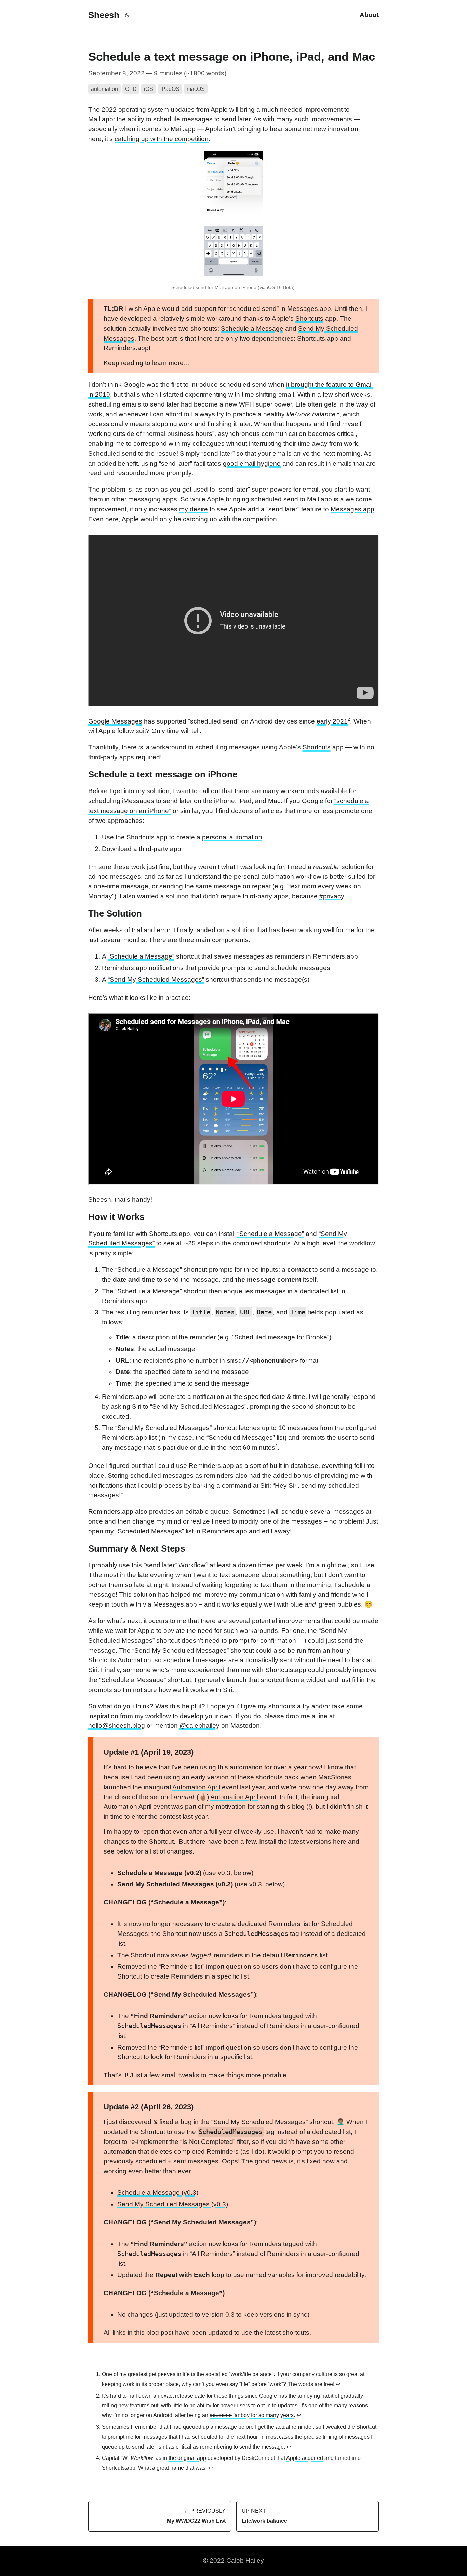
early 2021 (332, 721)
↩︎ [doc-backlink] (338, 2384)
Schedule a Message (252, 328)
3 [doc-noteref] (276, 1446)
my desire (194, 509)
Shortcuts (309, 319)
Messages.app (352, 509)
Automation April (196, 1787)
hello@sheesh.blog (117, 1726)
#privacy (332, 896)
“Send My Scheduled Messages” (156, 980)
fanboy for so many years (252, 2415)
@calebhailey (199, 1726)
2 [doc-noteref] (349, 719)
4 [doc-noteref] (207, 1563)
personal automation (232, 837)
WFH (246, 404)
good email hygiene (252, 463)
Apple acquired (305, 2458)
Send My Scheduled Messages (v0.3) (173, 2204)
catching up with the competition (162, 139)
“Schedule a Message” (141, 956)
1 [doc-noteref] (338, 412)
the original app (187, 2458)
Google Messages (115, 721)
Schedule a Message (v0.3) (158, 2193)
